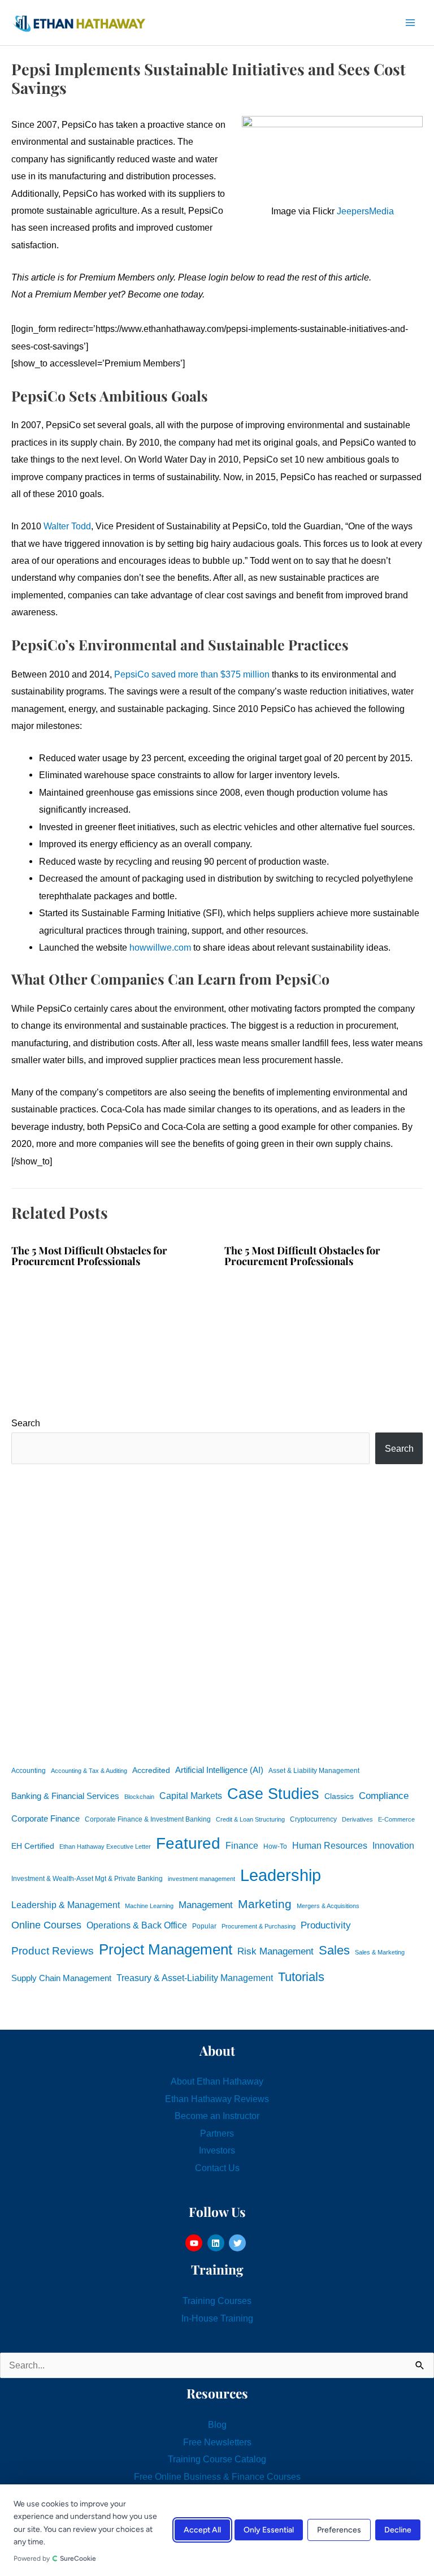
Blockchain (139, 1797)
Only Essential (269, 2530)
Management (206, 1905)
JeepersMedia (365, 211)
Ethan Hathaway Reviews (217, 2099)
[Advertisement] (217, 1612)
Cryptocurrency (313, 1819)
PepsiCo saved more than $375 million (192, 674)
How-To (275, 1846)
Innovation (393, 1845)
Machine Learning (149, 1906)
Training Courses (217, 2301)
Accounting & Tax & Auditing (89, 1771)
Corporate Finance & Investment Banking (148, 1819)
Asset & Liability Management (314, 1771)
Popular (204, 1926)
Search (26, 1423)
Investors (217, 2150)
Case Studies (273, 1794)
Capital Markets (191, 1796)
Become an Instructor (217, 2116)
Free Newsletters (217, 2442)
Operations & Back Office (137, 1925)
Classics (339, 1796)
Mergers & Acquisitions (328, 1906)
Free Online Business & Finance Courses (217, 2476)
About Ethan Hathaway (217, 2081)
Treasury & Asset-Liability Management (195, 1978)
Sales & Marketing (380, 1952)
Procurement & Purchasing (259, 1926)
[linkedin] (217, 2243)
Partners (217, 2133)
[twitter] (239, 2243)
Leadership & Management (66, 1905)
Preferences (339, 2530)
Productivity (326, 1925)
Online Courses (46, 1925)
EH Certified (33, 1846)
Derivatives (357, 1819)
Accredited (151, 1770)
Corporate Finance (45, 1819)
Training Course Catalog (217, 2459)
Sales (334, 1950)
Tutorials (301, 1977)
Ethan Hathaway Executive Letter (105, 1846)
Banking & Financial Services (65, 1796)
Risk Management (275, 1951)
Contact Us (217, 2168)
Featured (188, 1843)
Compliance (384, 1796)
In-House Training (217, 2318)
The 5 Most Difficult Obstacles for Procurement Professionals (89, 1255)
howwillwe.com (160, 947)
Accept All (202, 2530)
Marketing (265, 1904)
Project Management (166, 1949)
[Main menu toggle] (410, 23)
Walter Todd (67, 526)
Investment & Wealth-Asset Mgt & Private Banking (87, 1879)
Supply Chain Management (61, 1978)
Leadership (281, 1875)
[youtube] (195, 2243)
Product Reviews (53, 1951)
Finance (242, 1845)
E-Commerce (396, 1819)
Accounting (29, 1771)
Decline (398, 2530)
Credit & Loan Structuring (250, 1819)
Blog (217, 2424)
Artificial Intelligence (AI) (219, 1770)
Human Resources (330, 1845)
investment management (201, 1879)
